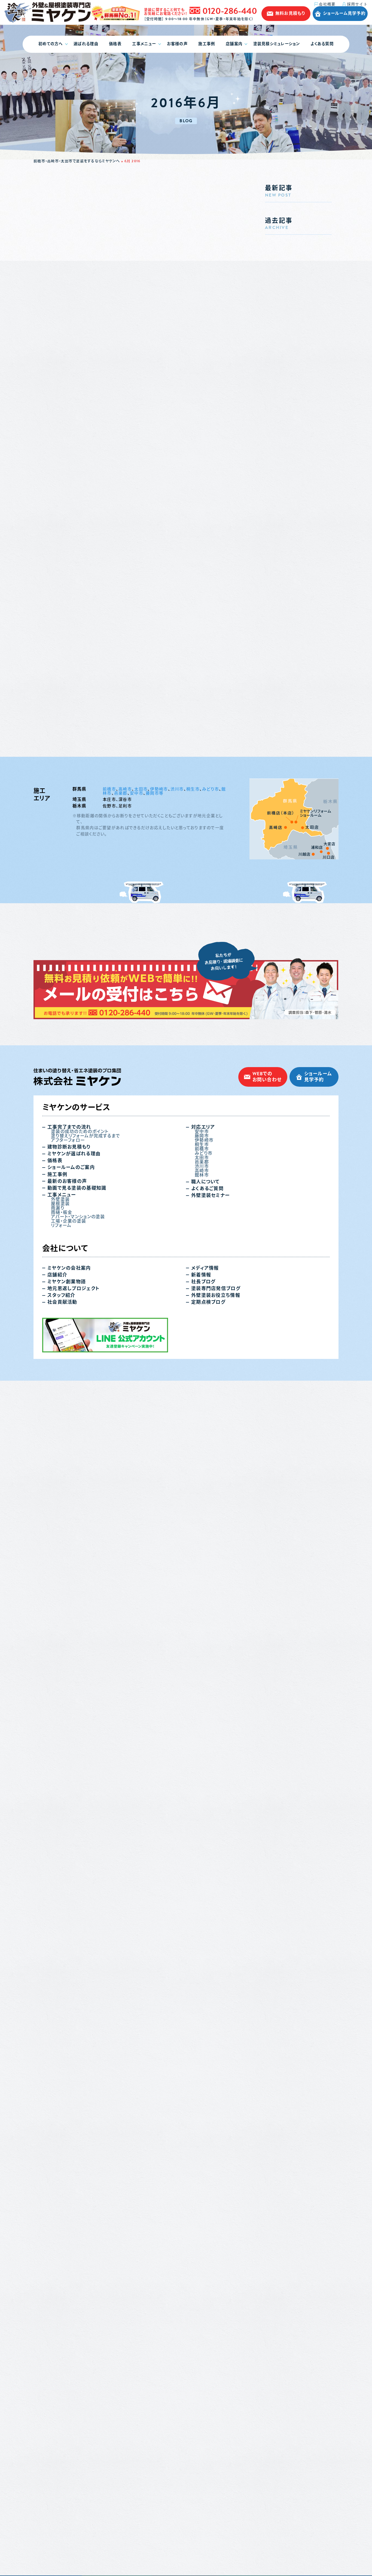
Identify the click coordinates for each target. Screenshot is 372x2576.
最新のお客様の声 (67, 1181)
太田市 (141, 789)
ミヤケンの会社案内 (69, 1268)
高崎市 (125, 789)
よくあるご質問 (207, 1189)
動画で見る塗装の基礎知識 (77, 1188)
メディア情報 (205, 1268)
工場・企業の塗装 (68, 1221)
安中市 (137, 793)
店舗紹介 (57, 1275)
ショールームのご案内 (71, 1167)
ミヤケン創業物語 (67, 1282)
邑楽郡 (121, 793)
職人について (205, 1182)
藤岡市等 (155, 793)
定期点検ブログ (208, 1302)
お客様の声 (177, 44)
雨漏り (58, 1208)
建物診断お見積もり (69, 1147)
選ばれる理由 (86, 44)
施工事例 (207, 44)
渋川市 (177, 789)
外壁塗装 (60, 1199)
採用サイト (357, 4)
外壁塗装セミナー (210, 1195)
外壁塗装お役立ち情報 (216, 1295)
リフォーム (61, 1226)
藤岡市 (202, 1136)
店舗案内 (234, 44)
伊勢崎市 (159, 789)
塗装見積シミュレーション (277, 44)
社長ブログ (203, 1282)
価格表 (115, 44)
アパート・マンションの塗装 (78, 1217)
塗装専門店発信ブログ (216, 1289)
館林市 (202, 1175)
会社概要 (327, 4)
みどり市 (211, 789)
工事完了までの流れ (69, 1127)
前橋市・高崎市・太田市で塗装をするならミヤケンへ (77, 161)
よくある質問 (322, 44)
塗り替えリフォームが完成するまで (86, 1136)
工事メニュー (144, 44)
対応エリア (203, 1127)
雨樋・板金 (62, 1212)
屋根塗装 (60, 1204)
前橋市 (109, 789)
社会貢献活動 (62, 1302)
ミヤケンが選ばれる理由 (74, 1154)
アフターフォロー (68, 1140)
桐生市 (193, 789)
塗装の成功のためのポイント (80, 1132)
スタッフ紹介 (61, 1295)
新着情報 (201, 1275)
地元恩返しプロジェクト (73, 1289)
